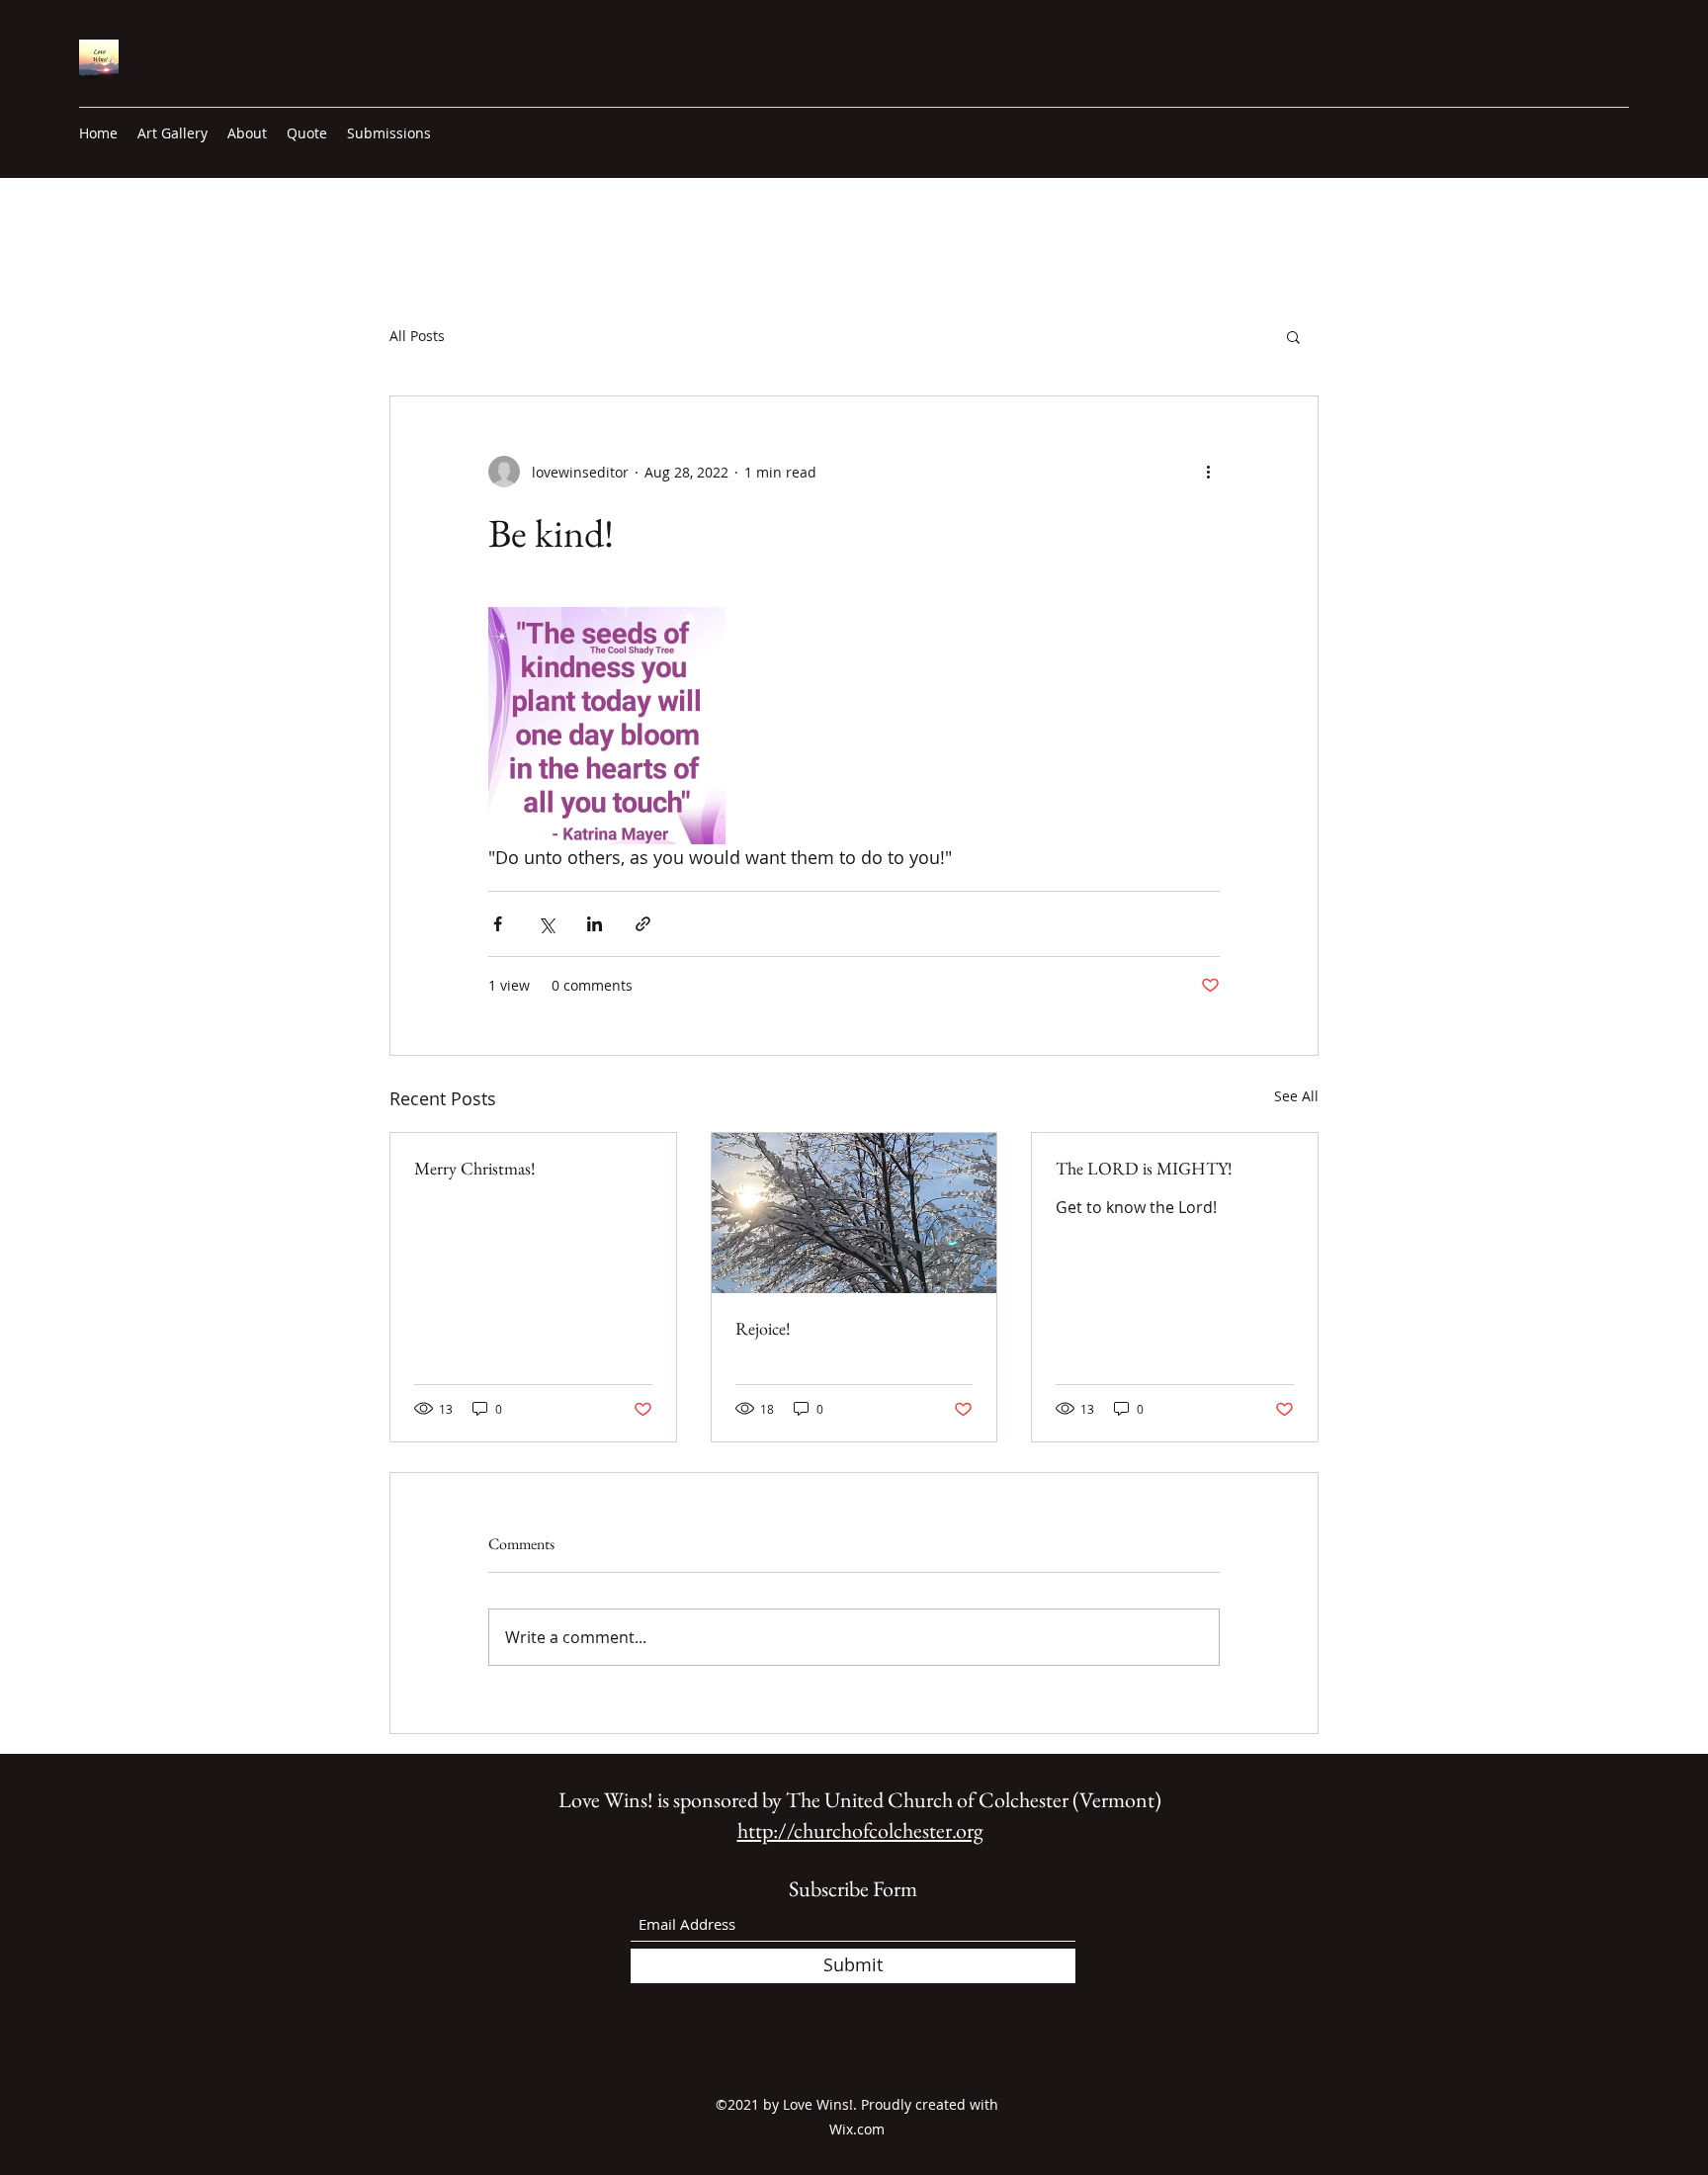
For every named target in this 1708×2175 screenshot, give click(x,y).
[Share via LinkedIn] (595, 924)
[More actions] (1208, 472)
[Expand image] (607, 726)
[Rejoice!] (854, 1213)
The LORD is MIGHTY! (1144, 1168)
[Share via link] (643, 924)
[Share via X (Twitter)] (546, 924)
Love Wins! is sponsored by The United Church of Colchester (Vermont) (860, 1800)
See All (1296, 1096)
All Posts (417, 336)
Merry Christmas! (475, 1168)
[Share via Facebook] (498, 924)
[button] (1293, 336)
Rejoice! (763, 1328)
